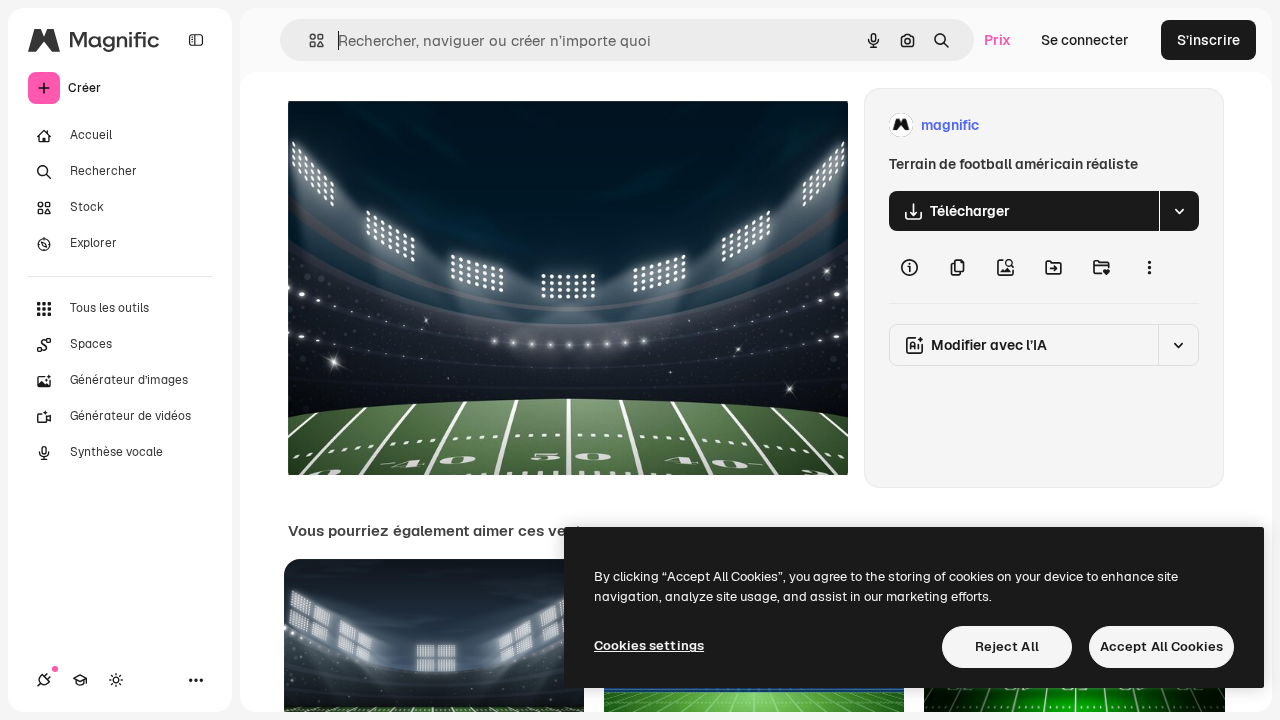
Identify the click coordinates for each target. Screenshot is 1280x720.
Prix (997, 40)
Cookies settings (649, 645)
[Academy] (80, 680)
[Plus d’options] (1149, 267)
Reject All (1007, 646)
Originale (420, 125)
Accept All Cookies (1161, 646)
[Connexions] (44, 680)
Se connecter (1085, 40)
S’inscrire (1208, 40)
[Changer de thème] (116, 680)
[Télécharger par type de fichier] (1179, 211)
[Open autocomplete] (308, 40)
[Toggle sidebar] (196, 40)
